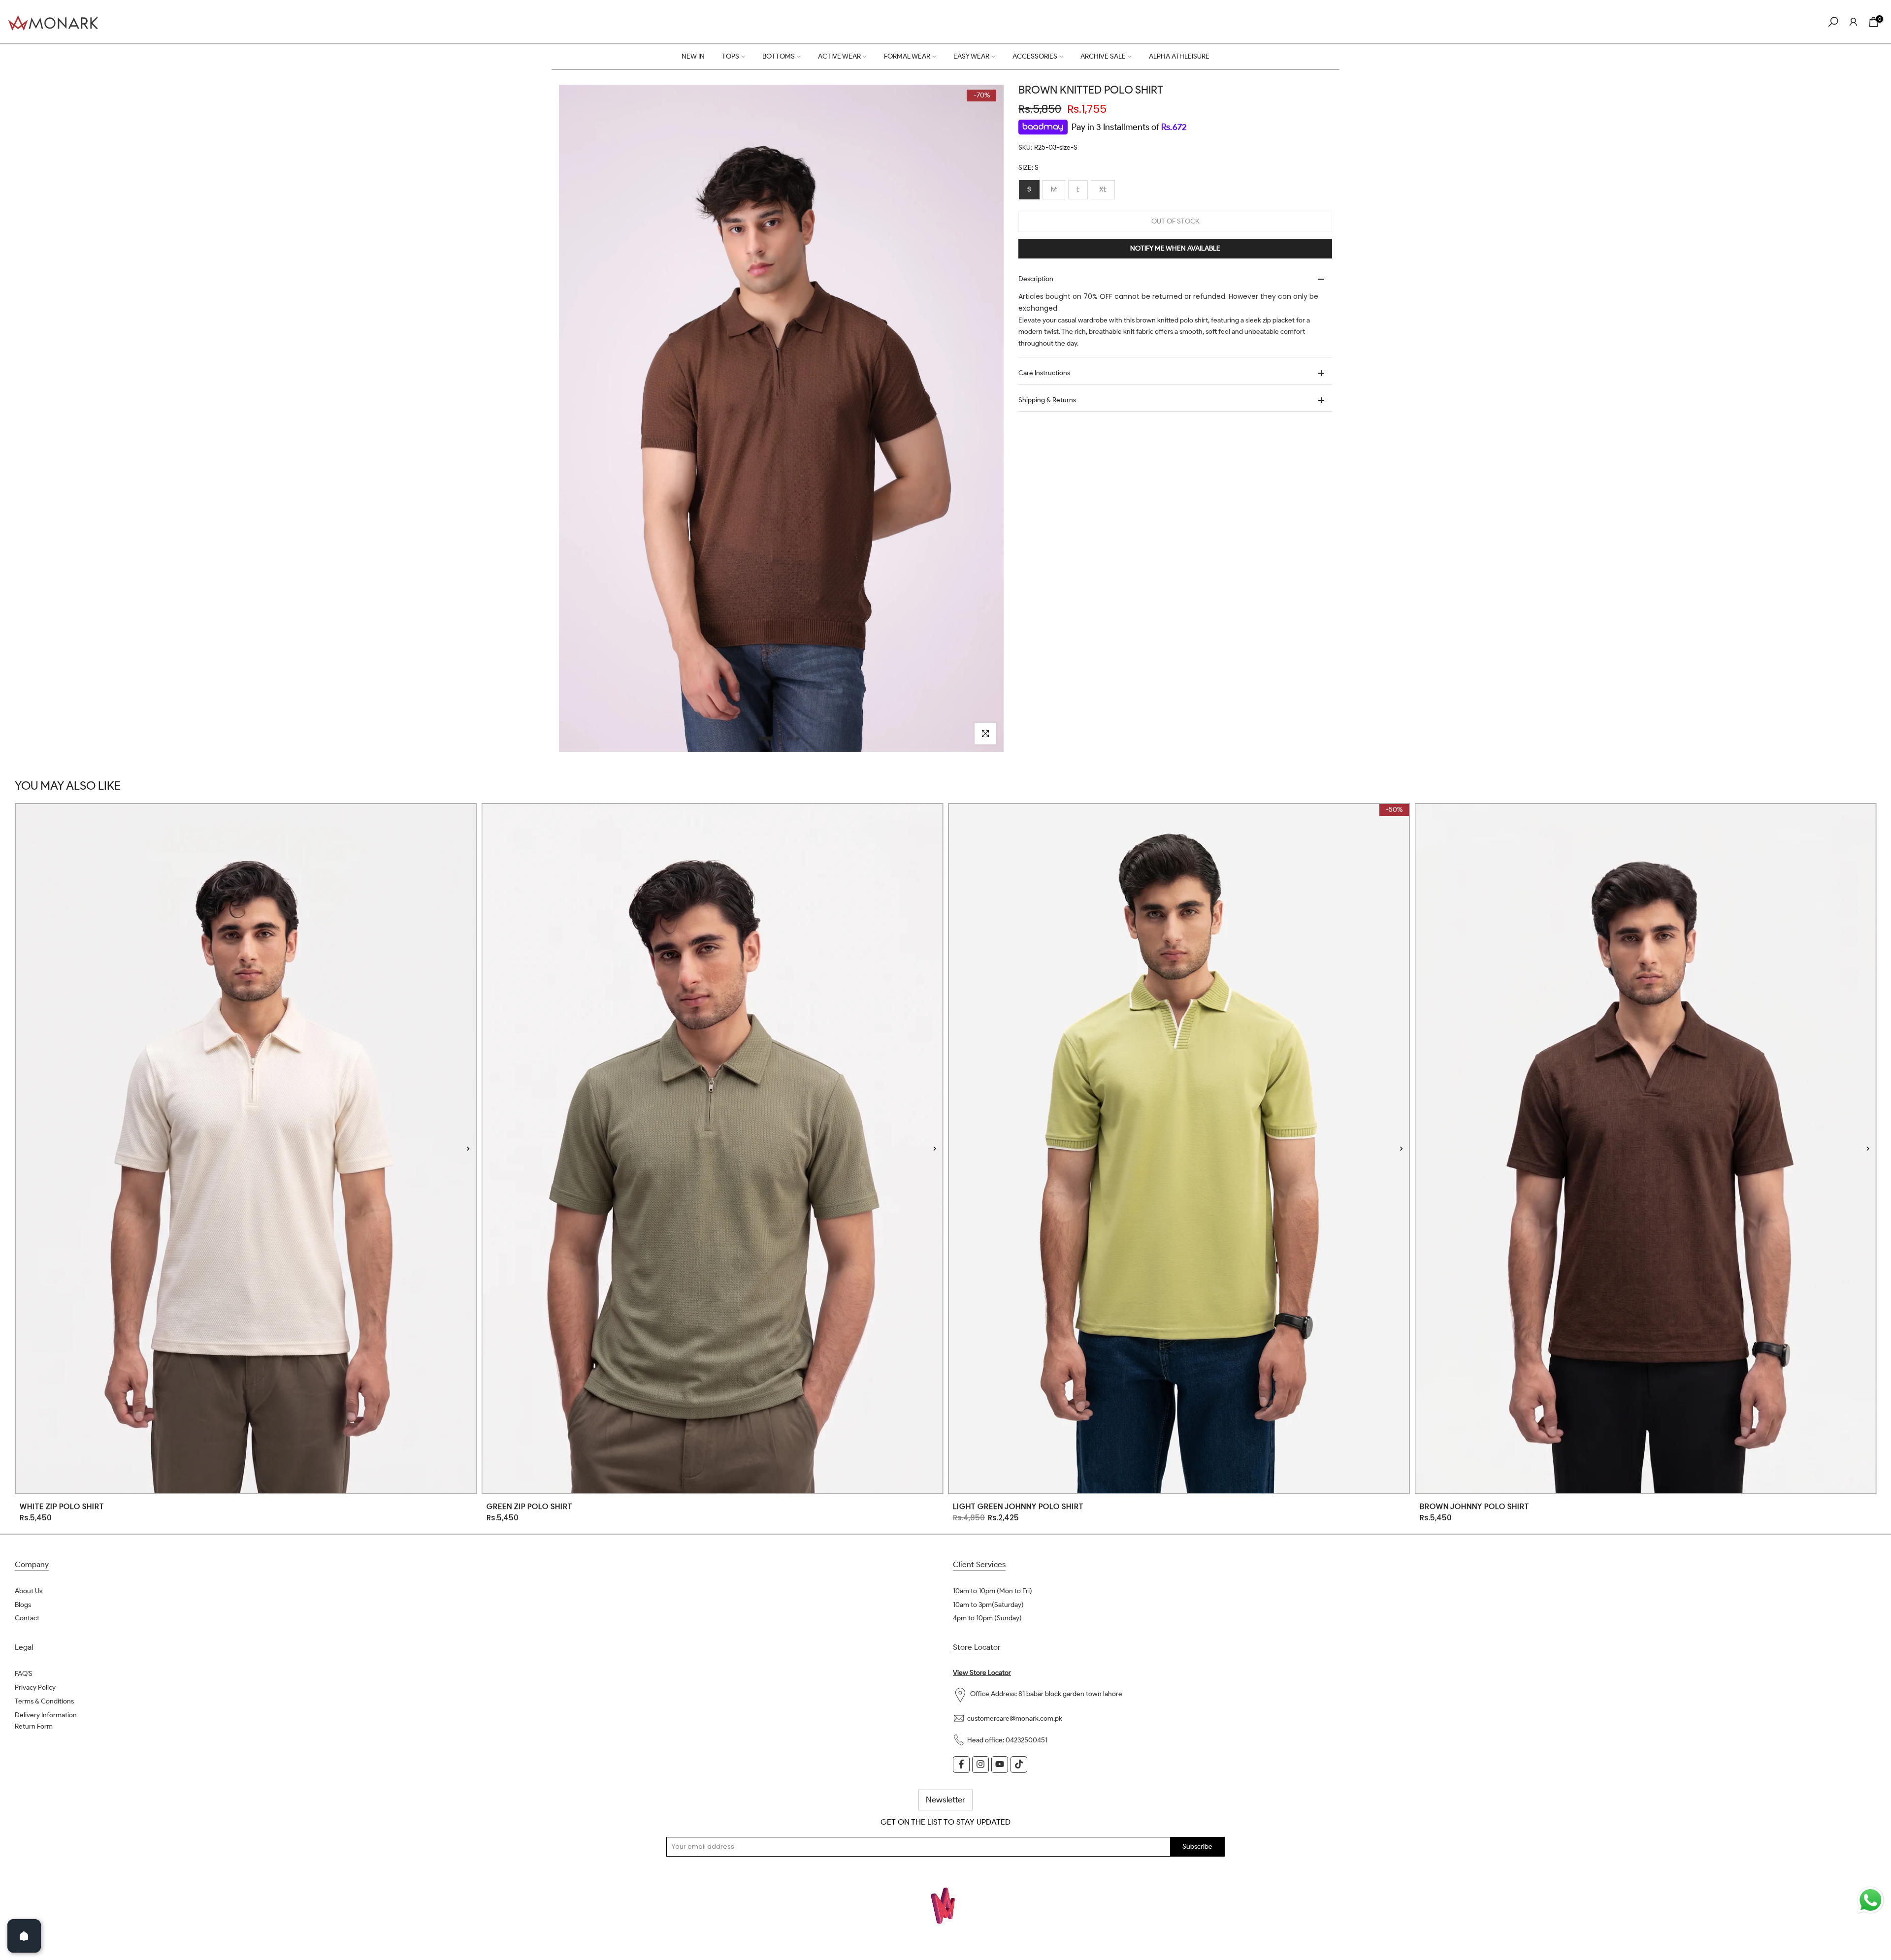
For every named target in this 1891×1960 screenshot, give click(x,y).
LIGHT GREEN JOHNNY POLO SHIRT (1018, 1507)
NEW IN (693, 56)
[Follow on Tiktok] (1019, 1764)
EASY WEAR (971, 56)
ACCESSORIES (1035, 56)
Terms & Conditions (44, 1701)
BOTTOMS (779, 56)
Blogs (23, 1605)
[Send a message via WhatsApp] (1871, 1900)
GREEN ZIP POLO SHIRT (529, 1507)
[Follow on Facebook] (961, 1764)
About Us (29, 1591)
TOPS (731, 56)
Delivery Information (46, 1715)
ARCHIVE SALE (1103, 56)
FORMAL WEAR (907, 56)
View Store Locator (982, 1673)
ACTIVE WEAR (839, 56)
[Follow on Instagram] (980, 1764)
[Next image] (468, 1148)
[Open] (24, 1936)
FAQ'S (24, 1674)
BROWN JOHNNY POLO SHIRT (1474, 1507)
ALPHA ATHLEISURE (1179, 56)
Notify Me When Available (1175, 248)
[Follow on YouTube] (1000, 1764)
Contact (27, 1619)
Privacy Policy (35, 1687)
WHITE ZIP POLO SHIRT (62, 1507)
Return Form (34, 1726)
